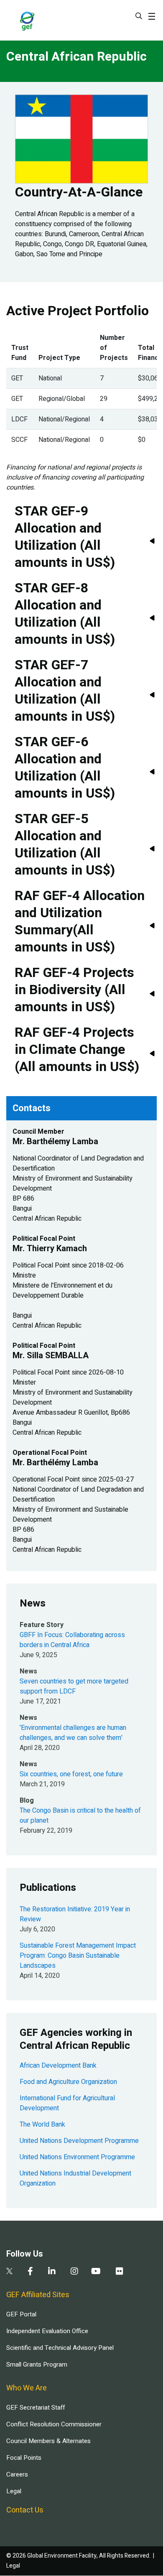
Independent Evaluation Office (47, 2331)
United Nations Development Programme (79, 2141)
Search (139, 16)
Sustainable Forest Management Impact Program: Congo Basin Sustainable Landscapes (78, 1956)
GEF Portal (21, 2314)
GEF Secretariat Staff (36, 2408)
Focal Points (24, 2458)
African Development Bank (58, 2066)
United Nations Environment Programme (77, 2157)
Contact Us (25, 2510)
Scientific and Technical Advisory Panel (60, 2348)
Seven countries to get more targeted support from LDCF (74, 1686)
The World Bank (42, 2125)
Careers (17, 2474)
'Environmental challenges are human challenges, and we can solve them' (73, 1733)
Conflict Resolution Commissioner (54, 2424)
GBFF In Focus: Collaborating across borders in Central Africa (72, 1640)
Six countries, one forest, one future (71, 1774)
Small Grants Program (37, 2364)
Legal (14, 2491)
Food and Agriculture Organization (68, 2082)
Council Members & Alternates (48, 2441)
